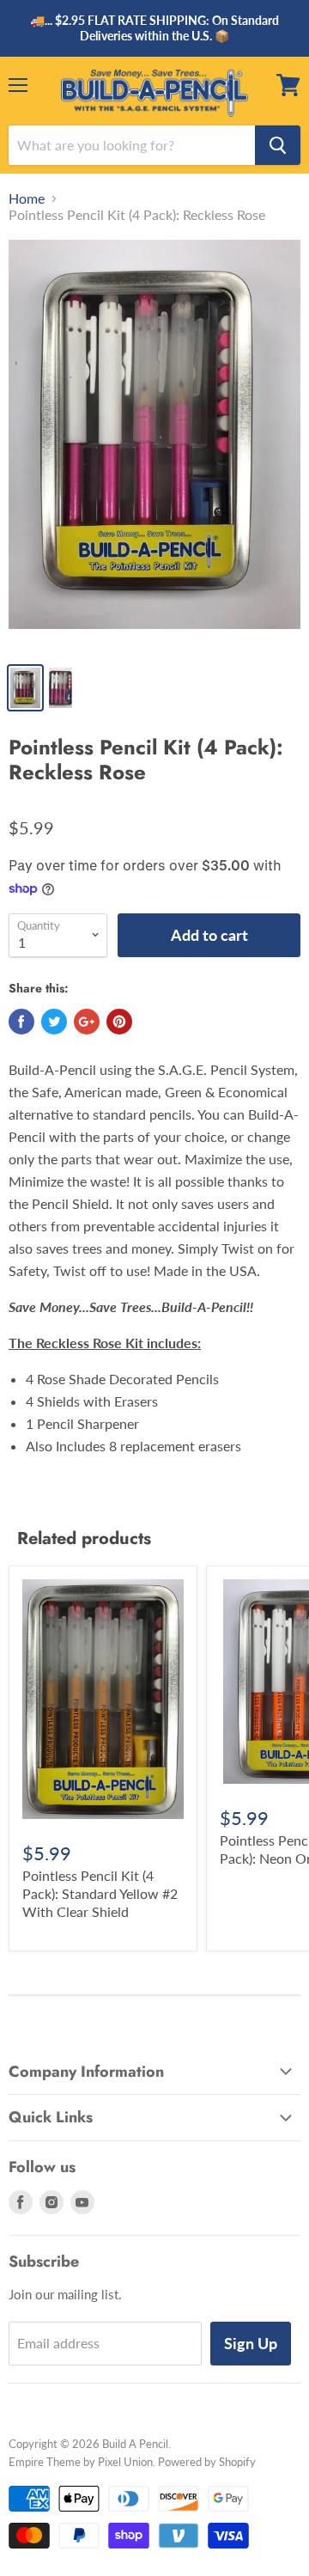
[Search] (278, 145)
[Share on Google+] (87, 1022)
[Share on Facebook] (21, 1022)
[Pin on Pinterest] (119, 1022)
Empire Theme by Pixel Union (81, 2462)
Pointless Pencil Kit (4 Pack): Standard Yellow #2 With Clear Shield (100, 1893)
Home (27, 198)
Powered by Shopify (207, 2462)
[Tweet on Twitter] (54, 1022)
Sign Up (251, 2343)
